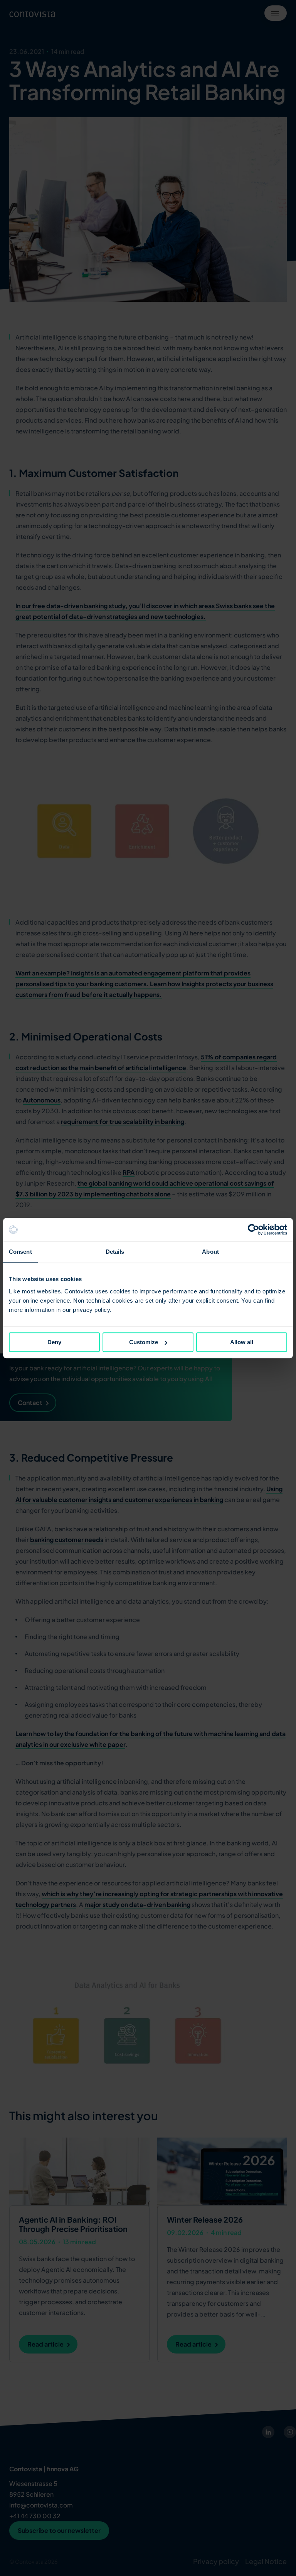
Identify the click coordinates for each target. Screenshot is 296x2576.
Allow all (242, 1342)
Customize (144, 1342)
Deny (54, 1342)
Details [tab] (115, 1252)
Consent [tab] (20, 1252)
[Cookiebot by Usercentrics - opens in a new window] (253, 1229)
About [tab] (210, 1252)
